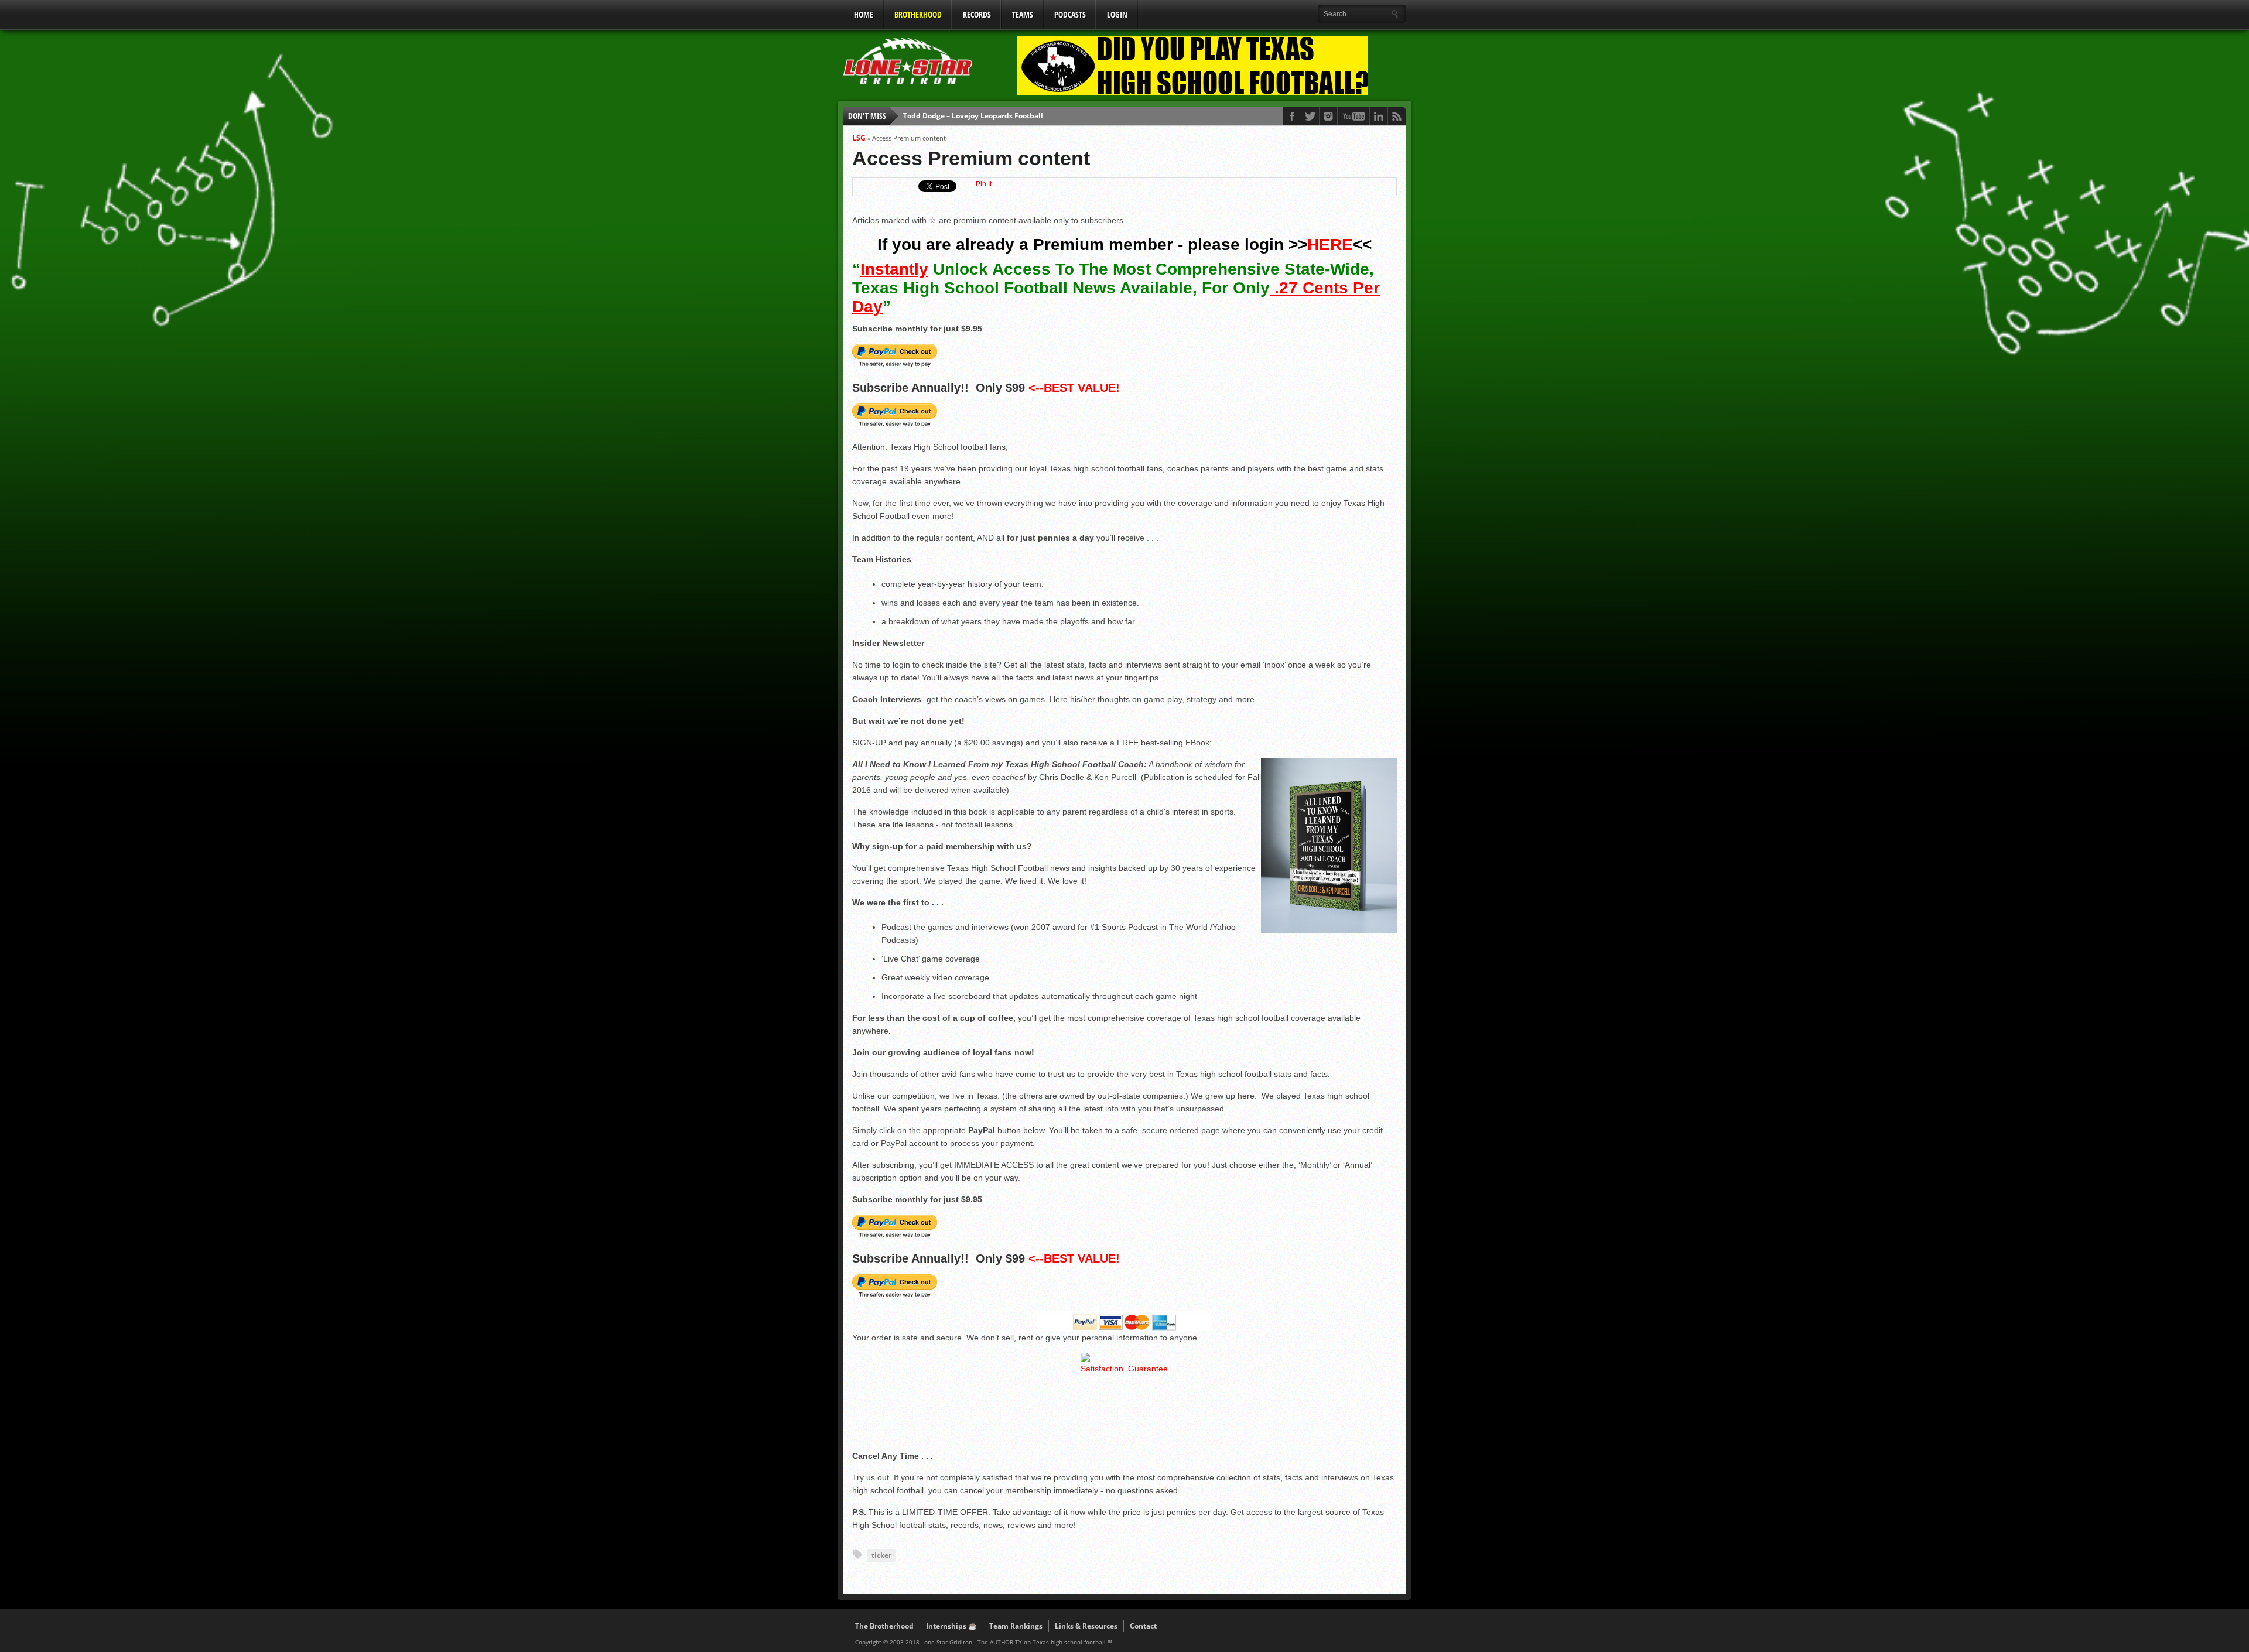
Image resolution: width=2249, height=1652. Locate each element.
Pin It (984, 184)
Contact (1143, 1626)
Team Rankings (1016, 1626)
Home (864, 14)
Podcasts (1070, 14)
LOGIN (1117, 14)
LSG (859, 138)
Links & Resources (1086, 1626)
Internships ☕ (951, 1626)
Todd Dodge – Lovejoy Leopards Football (973, 116)
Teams (1023, 14)
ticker (881, 1555)
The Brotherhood (884, 1626)
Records (977, 14)
